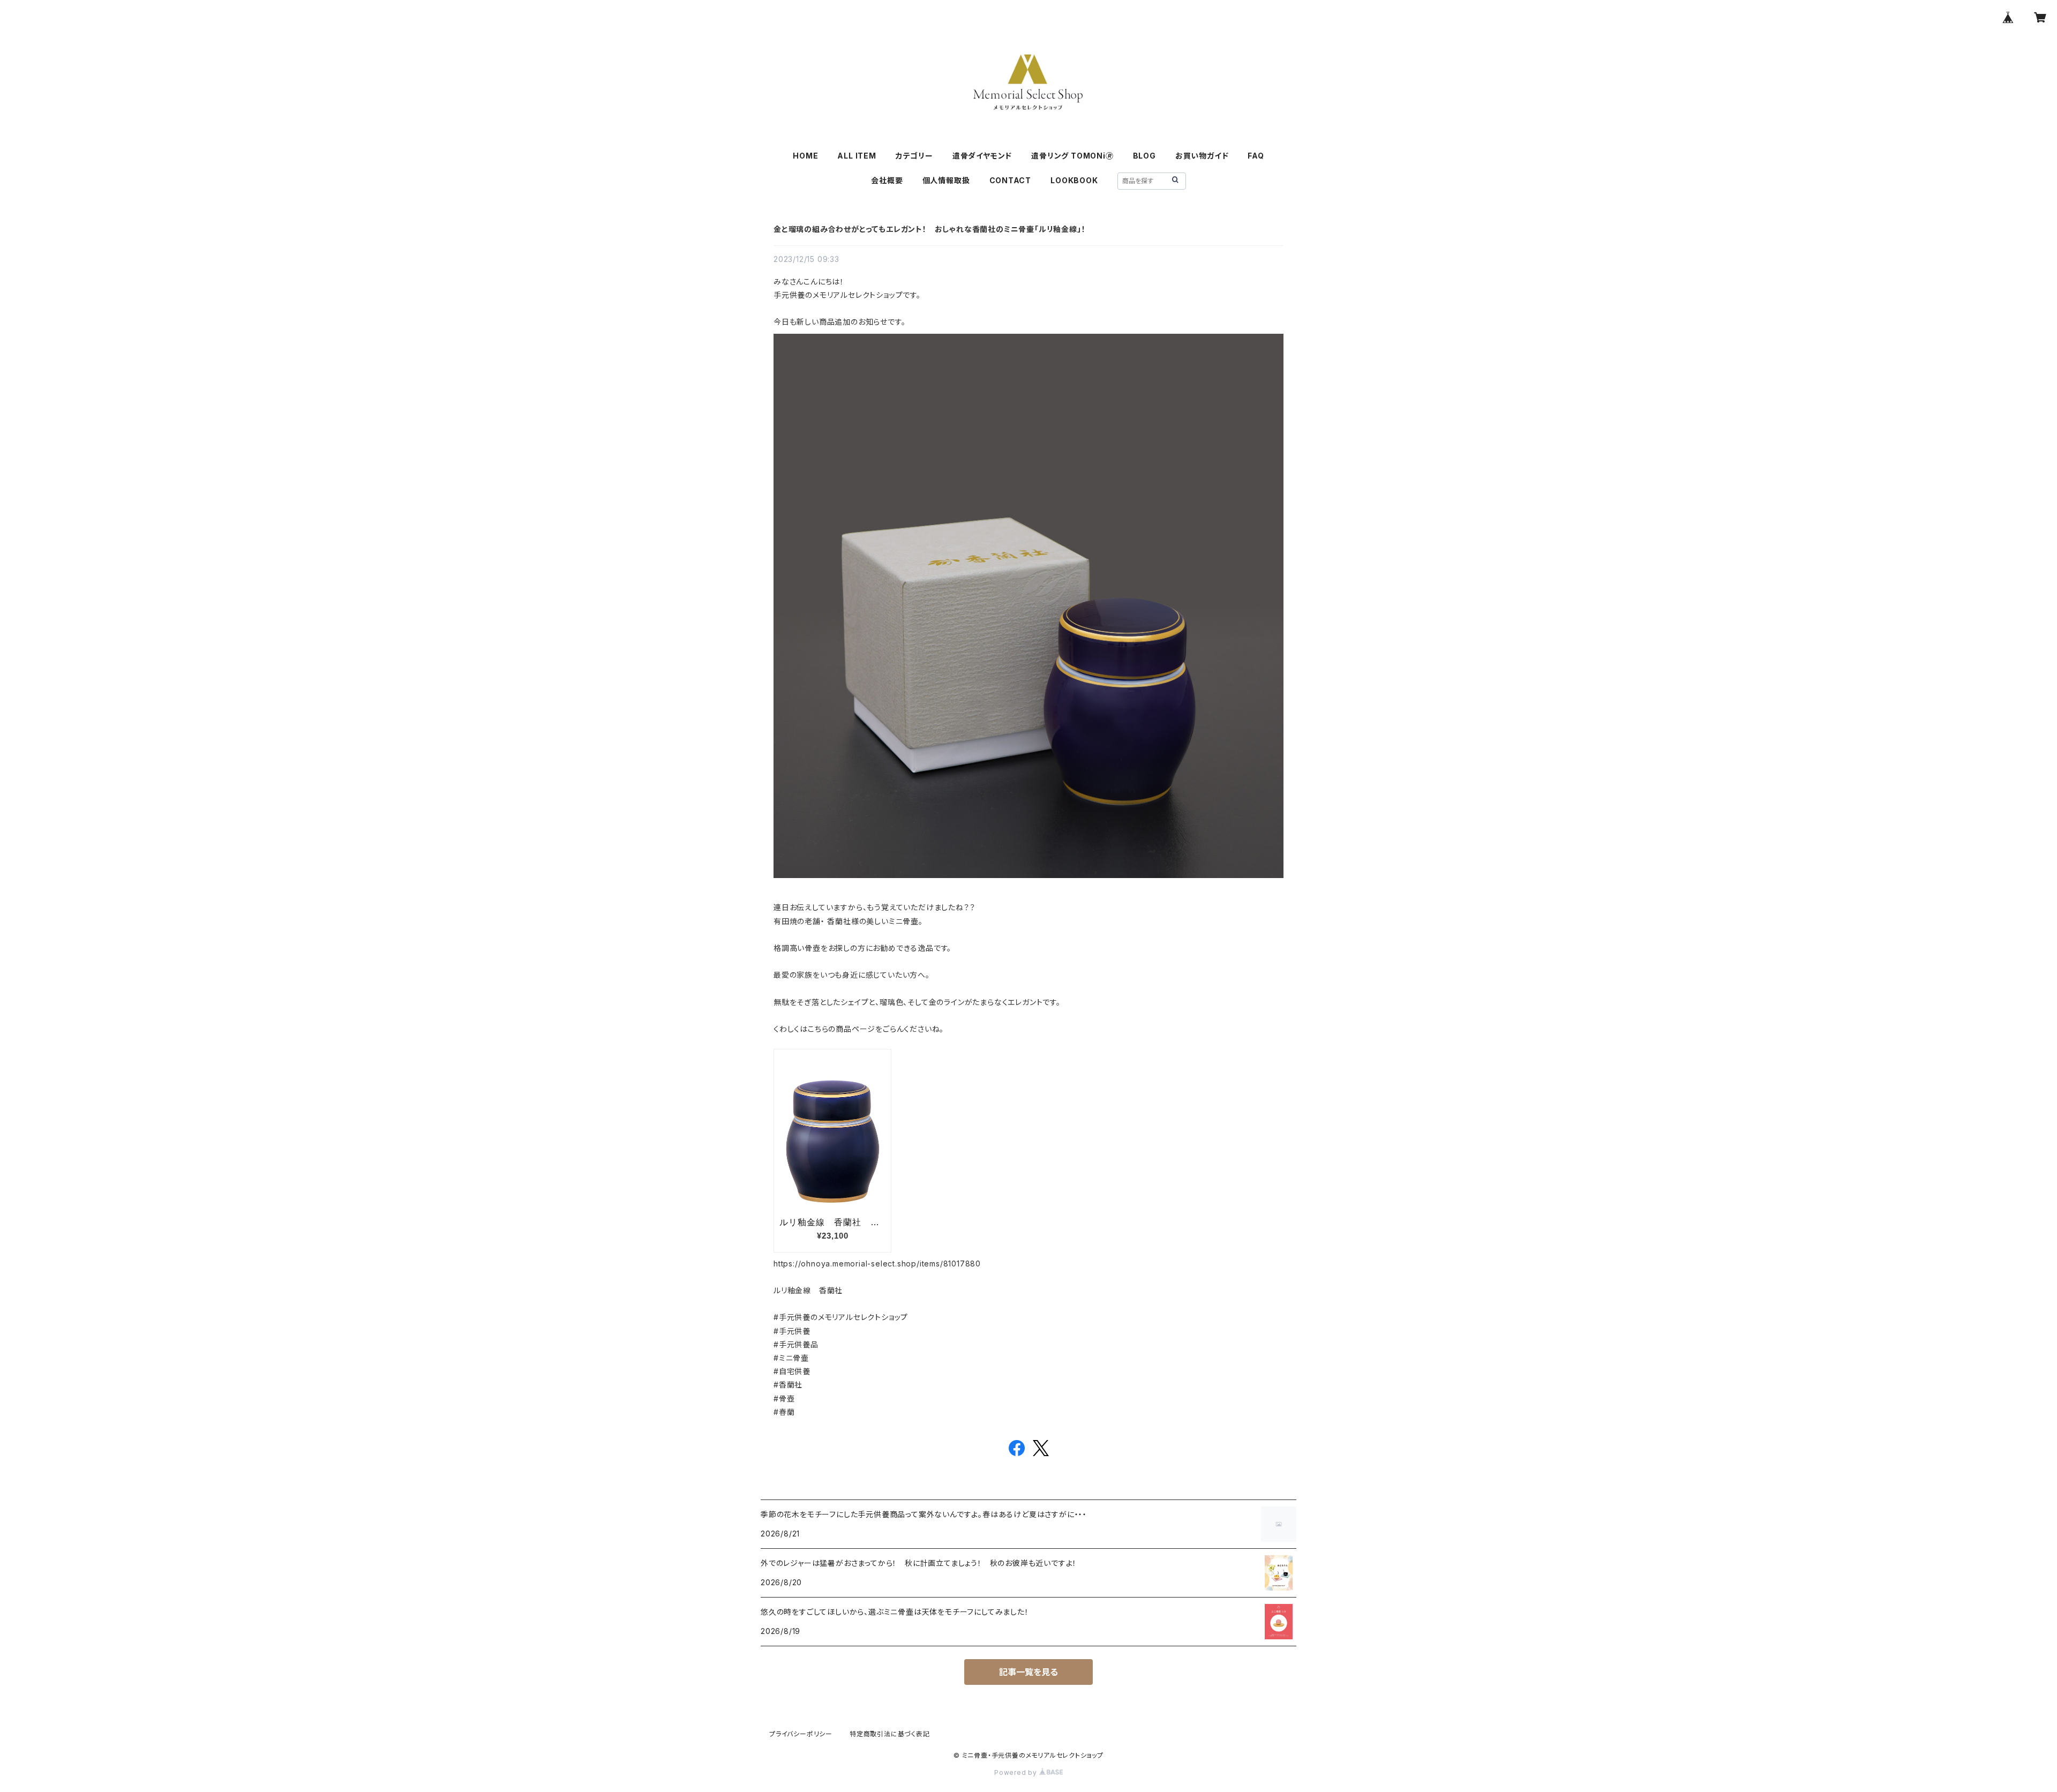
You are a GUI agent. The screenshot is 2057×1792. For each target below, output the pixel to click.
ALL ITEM (857, 156)
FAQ (1256, 156)
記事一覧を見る (1028, 1672)
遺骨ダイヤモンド (982, 156)
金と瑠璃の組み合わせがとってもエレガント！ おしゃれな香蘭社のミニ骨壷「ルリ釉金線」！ (929, 229)
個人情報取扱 (946, 180)
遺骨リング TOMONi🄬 (1072, 156)
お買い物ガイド (1202, 156)
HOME (805, 156)
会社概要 (887, 180)
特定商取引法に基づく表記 (890, 1734)
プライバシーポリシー (801, 1734)
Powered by (1017, 1772)
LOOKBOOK (1074, 180)
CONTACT (1011, 180)
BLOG (1144, 156)
